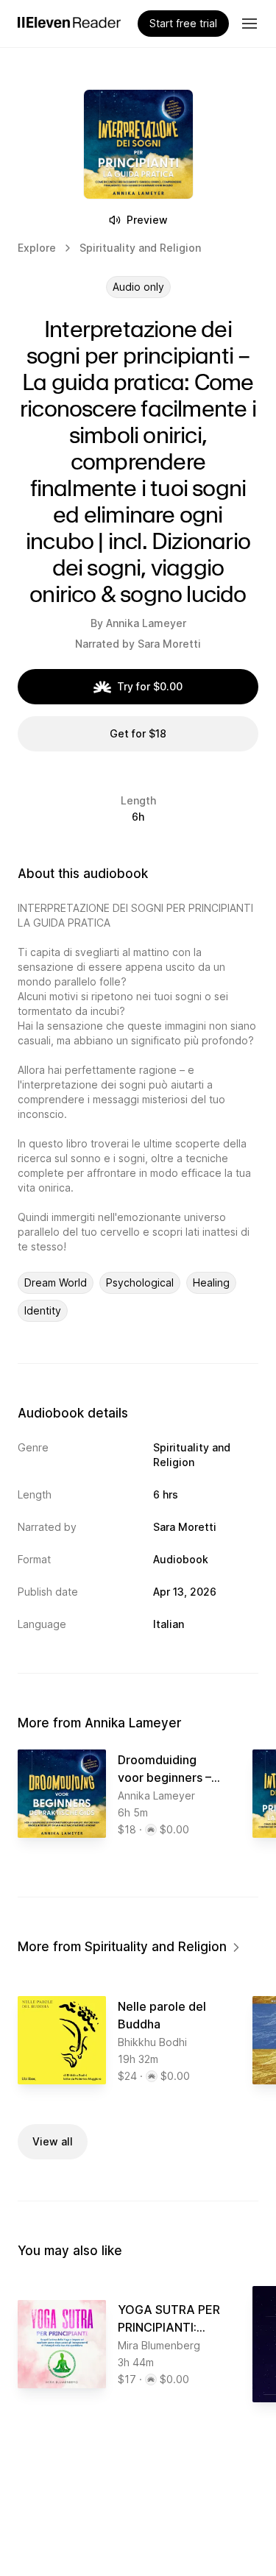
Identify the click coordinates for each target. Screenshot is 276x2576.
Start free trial (183, 23)
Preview (147, 220)
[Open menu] (250, 24)
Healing (211, 1282)
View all (53, 2141)
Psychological (140, 1282)
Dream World (56, 1282)
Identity (43, 1310)
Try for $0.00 (150, 686)
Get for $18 (138, 733)
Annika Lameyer (146, 623)
